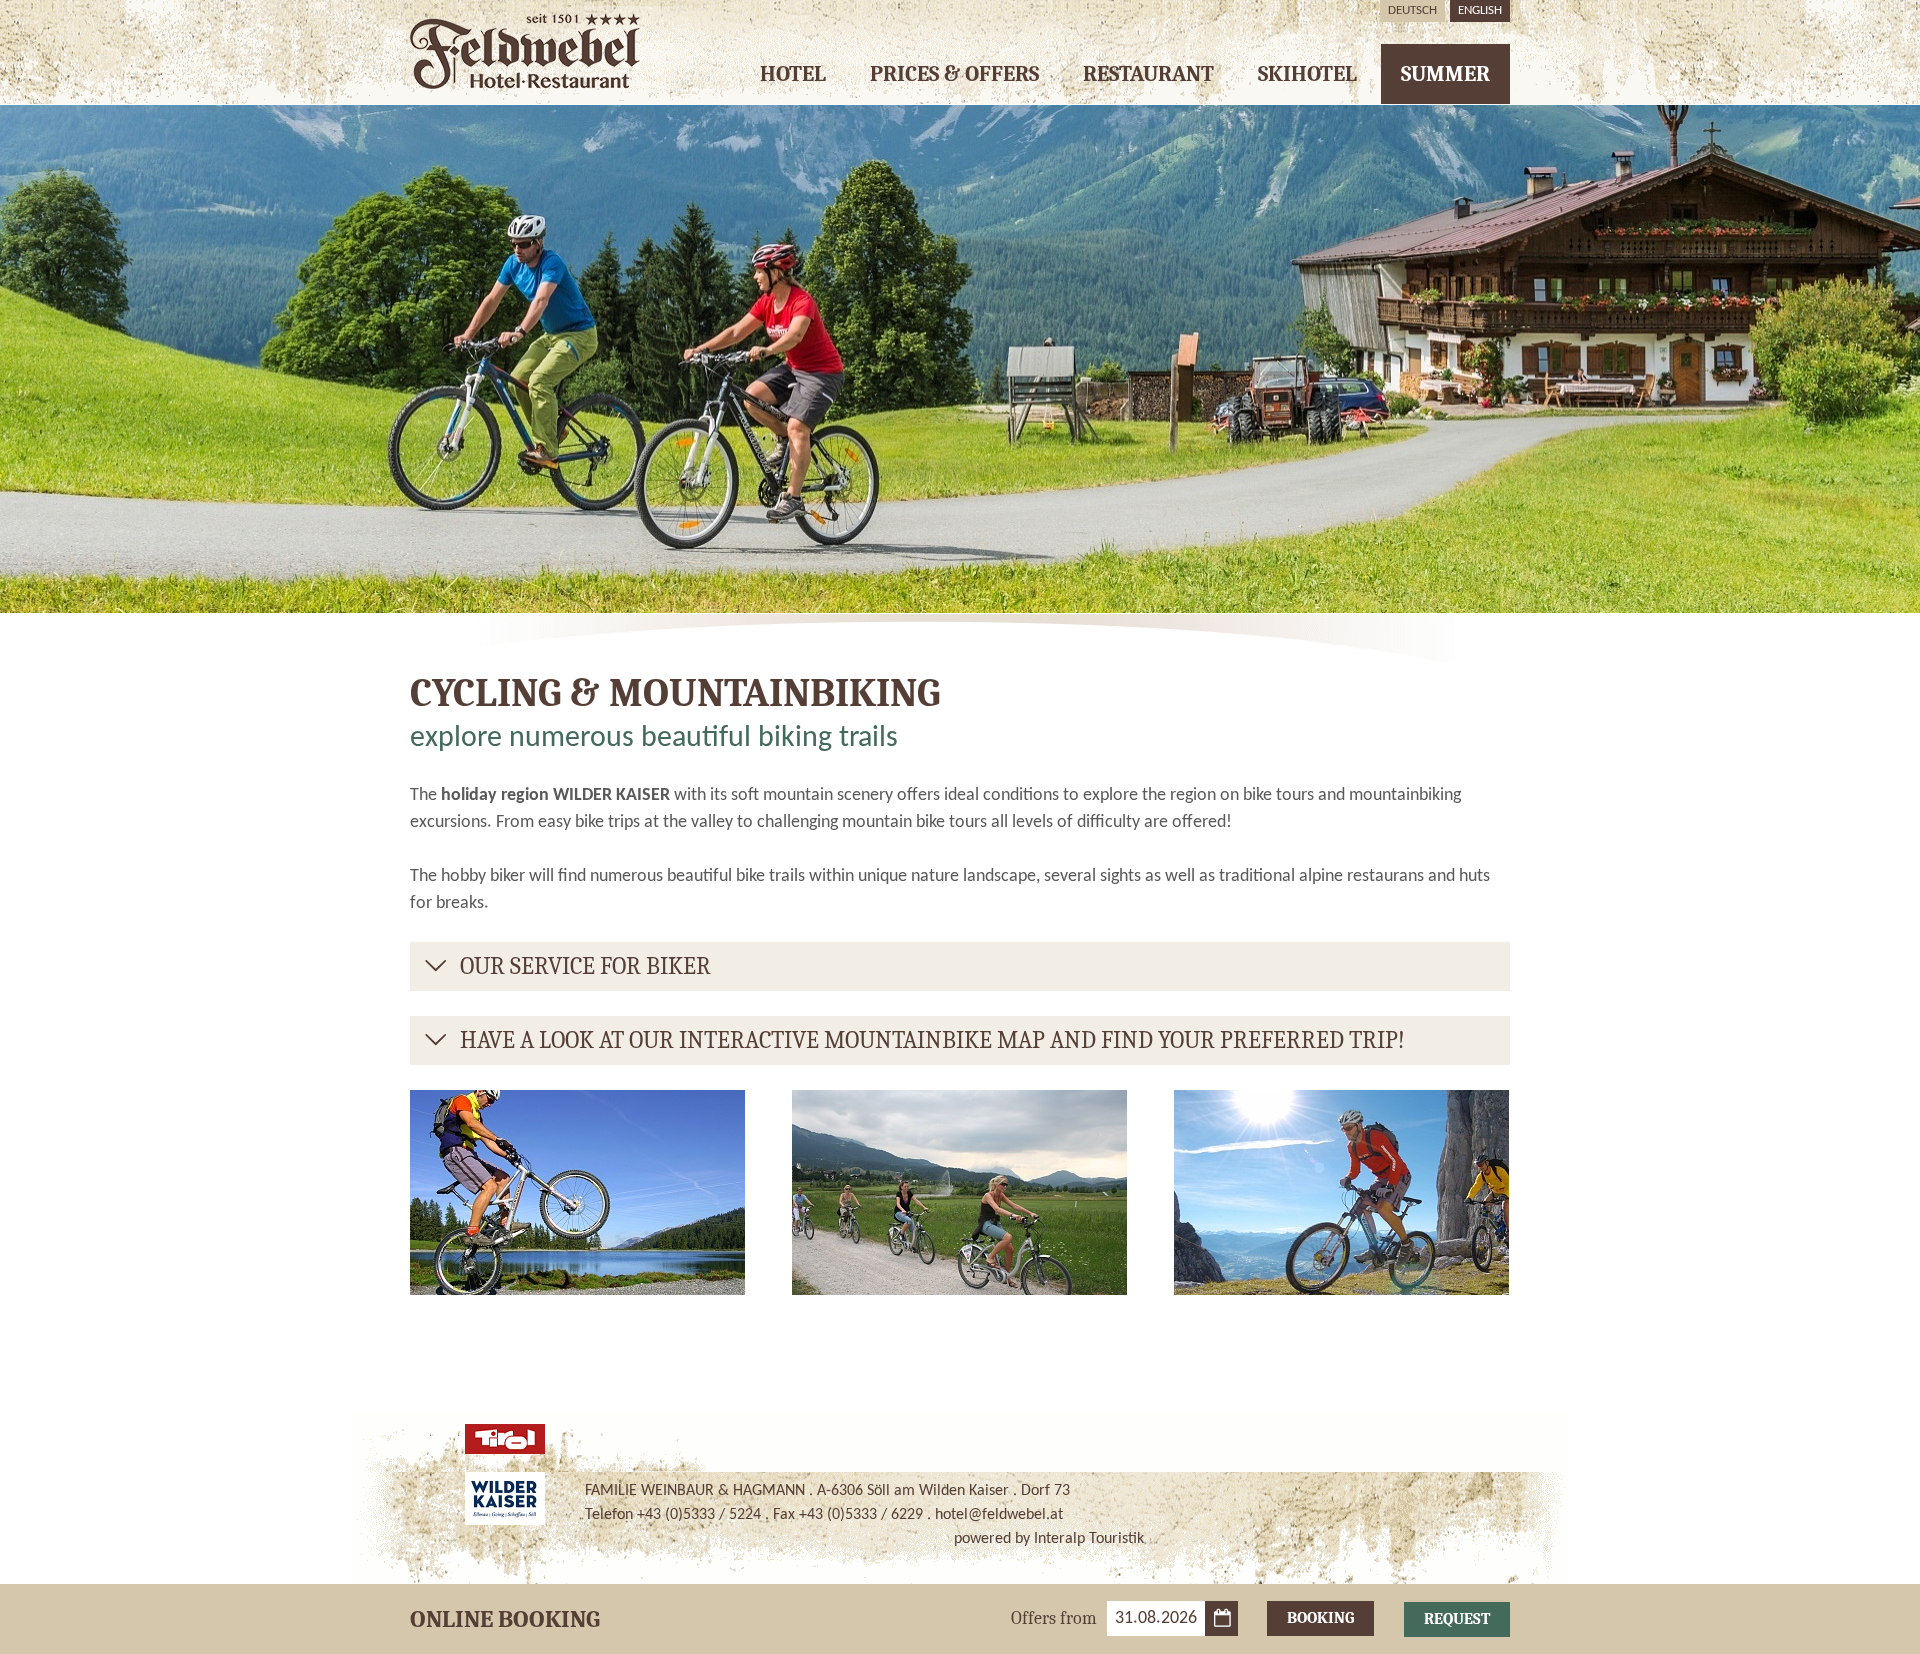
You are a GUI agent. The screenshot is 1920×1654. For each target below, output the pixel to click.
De (1412, 10)
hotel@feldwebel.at (999, 1515)
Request (1457, 1619)
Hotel (793, 74)
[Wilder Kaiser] (505, 1498)
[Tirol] (505, 1439)
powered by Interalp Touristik (1049, 1539)
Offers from (1054, 1618)
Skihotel (1307, 74)
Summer (1445, 74)
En (1480, 10)
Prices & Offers (954, 74)
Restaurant (1148, 74)
